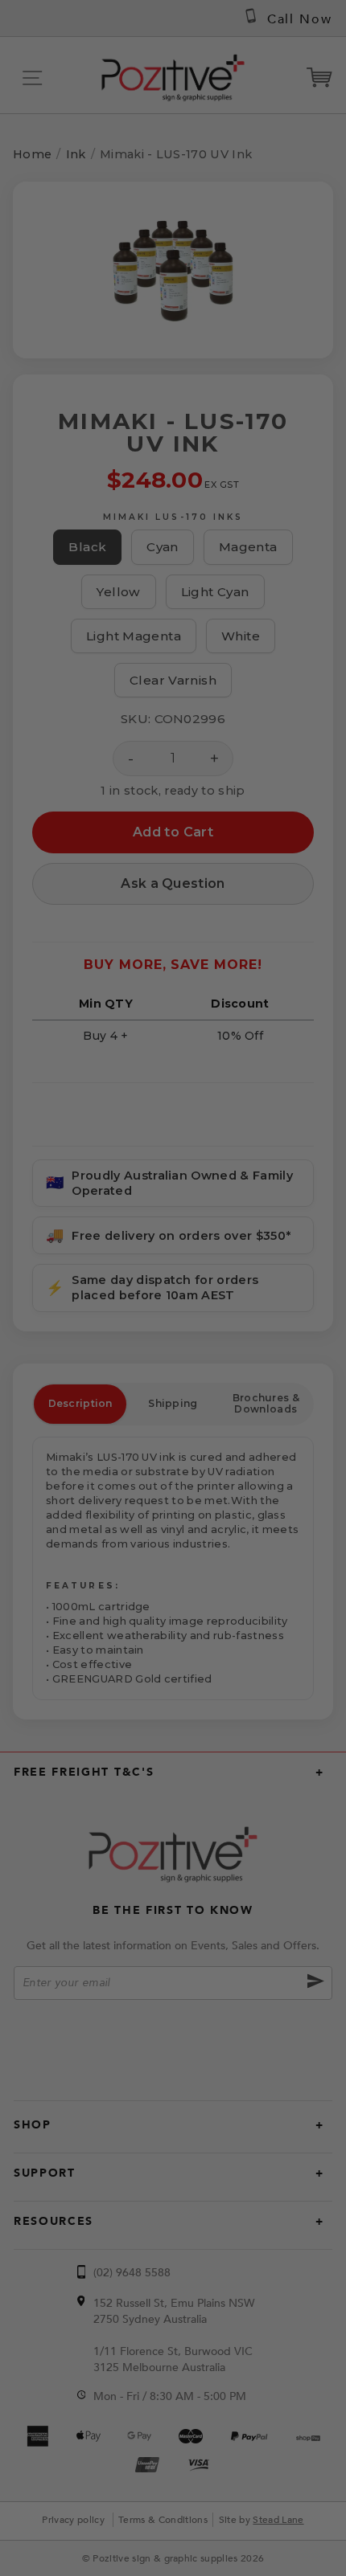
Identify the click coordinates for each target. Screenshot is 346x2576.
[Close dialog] (314, 1138)
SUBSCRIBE (173, 1364)
